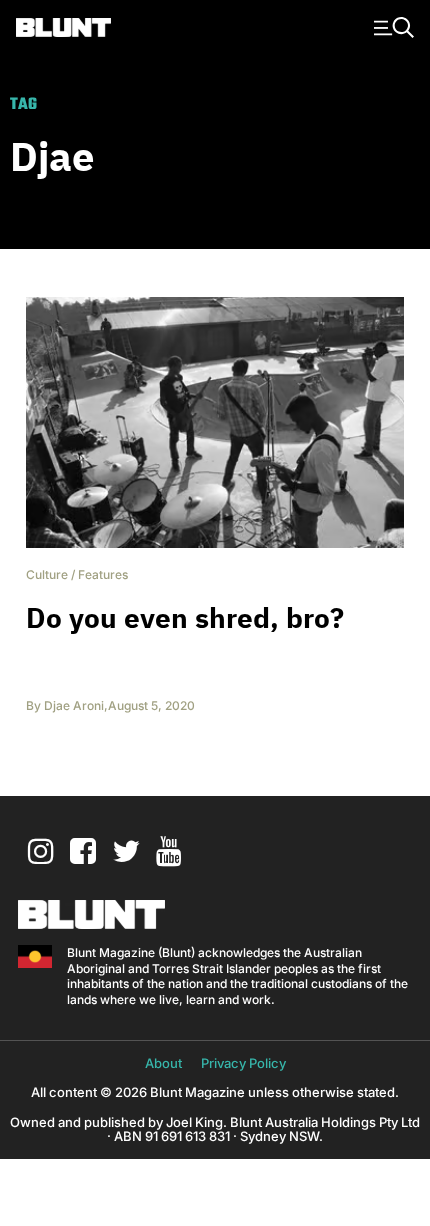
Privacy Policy (243, 1063)
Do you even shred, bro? (185, 617)
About (163, 1063)
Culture (47, 574)
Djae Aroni (74, 705)
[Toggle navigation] (391, 26)
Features (103, 574)
